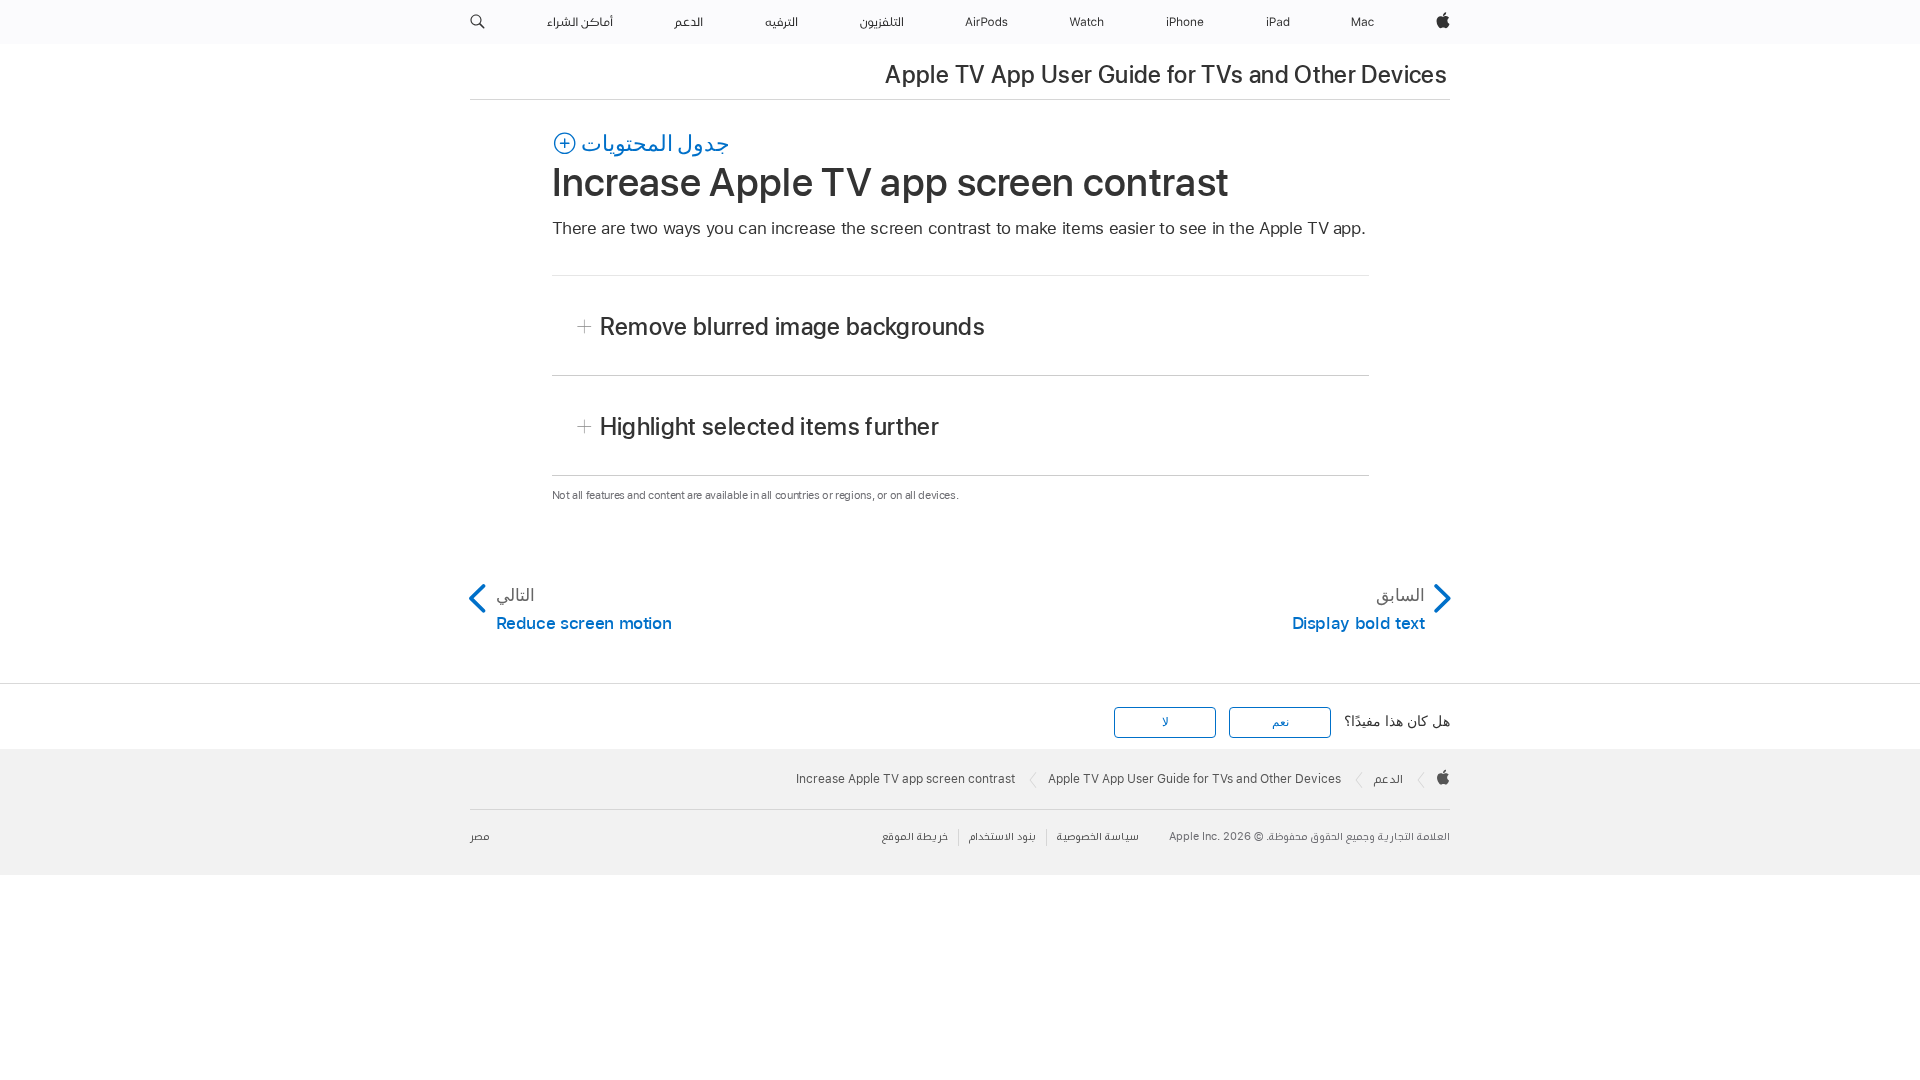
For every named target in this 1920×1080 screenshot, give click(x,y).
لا (1165, 722)
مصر (479, 836)
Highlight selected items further (770, 426)
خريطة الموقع (915, 836)
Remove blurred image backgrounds (793, 326)
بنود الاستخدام (1002, 836)
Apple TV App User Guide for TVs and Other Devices (1166, 74)
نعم (1280, 722)
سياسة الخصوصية (1098, 836)
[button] (477, 22)
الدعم (1388, 779)
